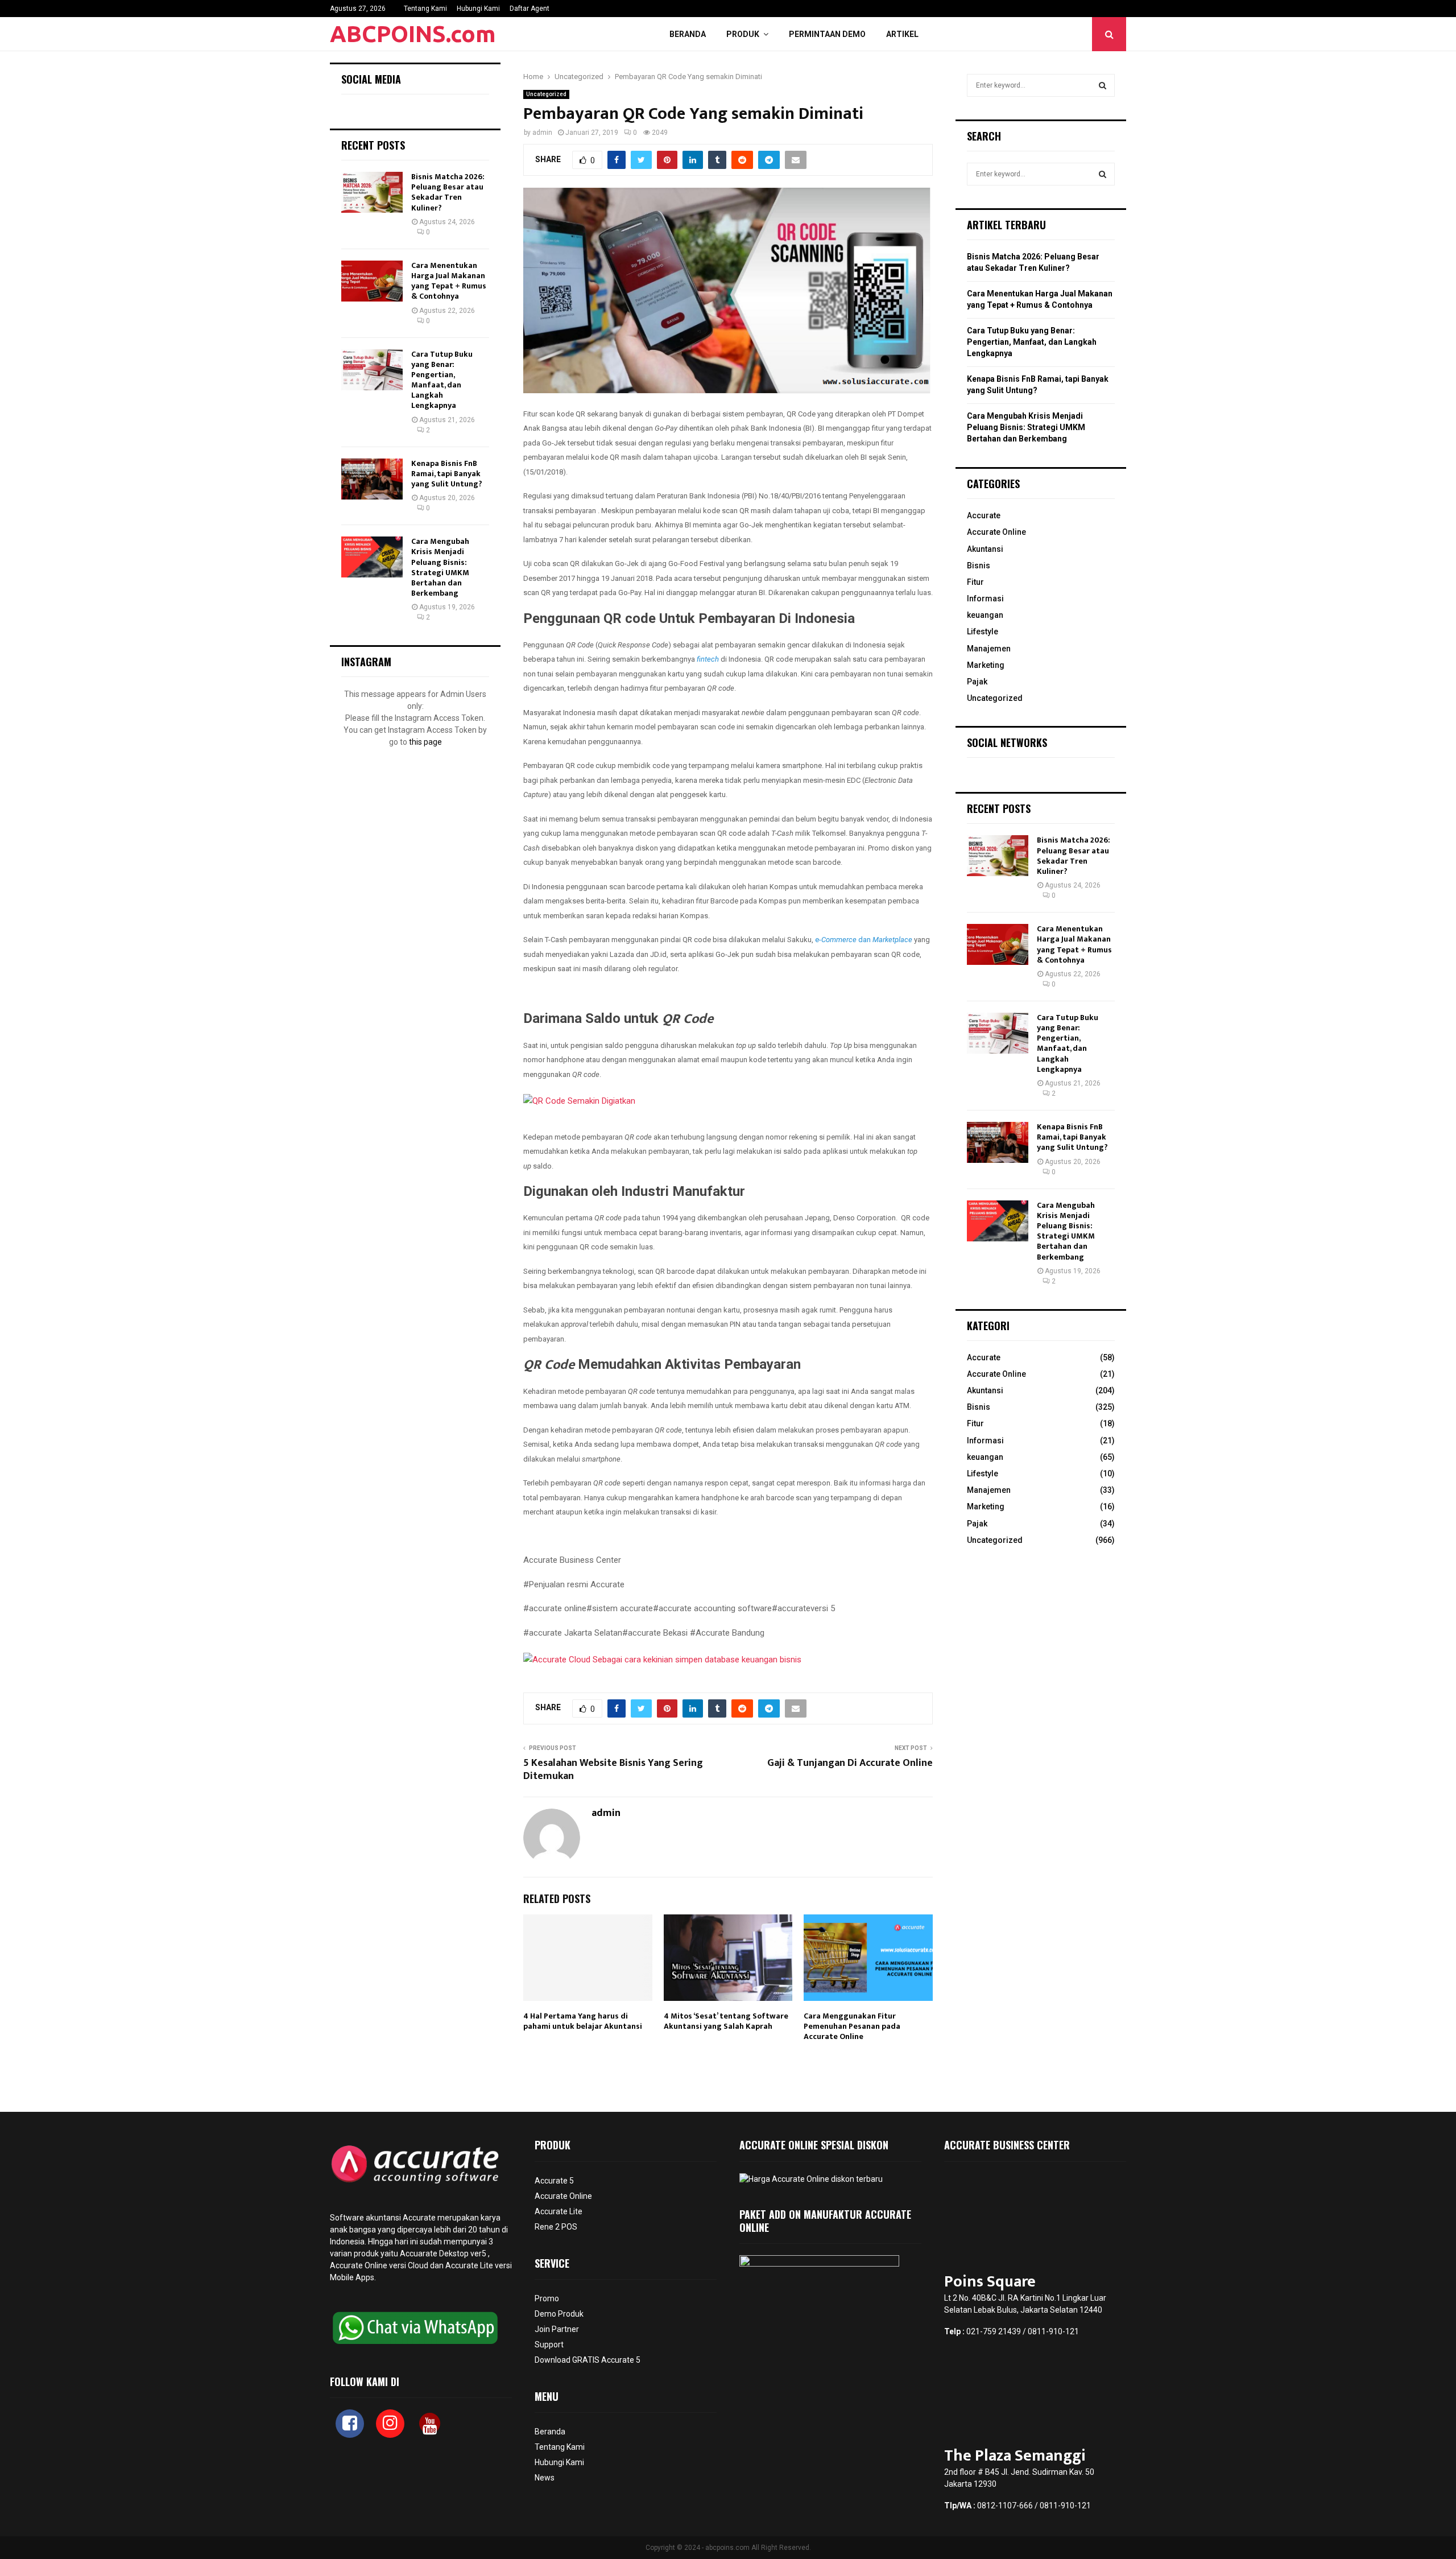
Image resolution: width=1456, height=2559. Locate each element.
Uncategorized (546, 94)
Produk (743, 34)
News (545, 2478)
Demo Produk (559, 2314)
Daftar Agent (530, 9)
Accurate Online (996, 532)
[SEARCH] (1103, 85)
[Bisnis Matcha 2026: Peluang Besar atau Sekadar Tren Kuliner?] (372, 192)
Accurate (984, 515)
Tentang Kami (425, 9)
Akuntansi (985, 549)
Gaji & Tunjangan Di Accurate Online (850, 1763)
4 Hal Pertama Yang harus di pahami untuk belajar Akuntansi (583, 2021)
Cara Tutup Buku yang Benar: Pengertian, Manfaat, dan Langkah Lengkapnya (442, 380)
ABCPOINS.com (413, 34)
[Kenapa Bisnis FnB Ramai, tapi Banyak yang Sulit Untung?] (372, 479)
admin (542, 133)
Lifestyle (983, 632)
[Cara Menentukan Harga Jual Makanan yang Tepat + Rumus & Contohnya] (372, 281)
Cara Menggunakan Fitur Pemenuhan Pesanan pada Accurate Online (852, 2026)
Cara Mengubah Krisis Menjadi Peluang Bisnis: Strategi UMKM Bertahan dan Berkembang (440, 567)
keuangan (985, 615)
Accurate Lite (559, 2211)
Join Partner (557, 2329)
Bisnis (979, 566)
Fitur (975, 582)
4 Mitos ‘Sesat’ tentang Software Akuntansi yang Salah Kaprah (726, 2021)
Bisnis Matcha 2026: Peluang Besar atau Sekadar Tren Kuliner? (448, 192)
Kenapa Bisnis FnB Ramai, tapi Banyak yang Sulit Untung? (447, 474)
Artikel (902, 34)
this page (425, 742)
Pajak (977, 682)
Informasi (985, 599)
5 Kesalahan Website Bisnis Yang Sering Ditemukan (613, 1770)
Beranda (688, 34)
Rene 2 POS (556, 2227)
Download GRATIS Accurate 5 (588, 2360)
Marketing (986, 665)
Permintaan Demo (827, 34)
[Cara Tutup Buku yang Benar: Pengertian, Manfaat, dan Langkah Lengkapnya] (372, 370)
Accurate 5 (554, 2181)
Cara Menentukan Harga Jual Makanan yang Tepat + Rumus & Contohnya (449, 281)
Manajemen (989, 649)
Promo (547, 2298)
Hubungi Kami (478, 9)
